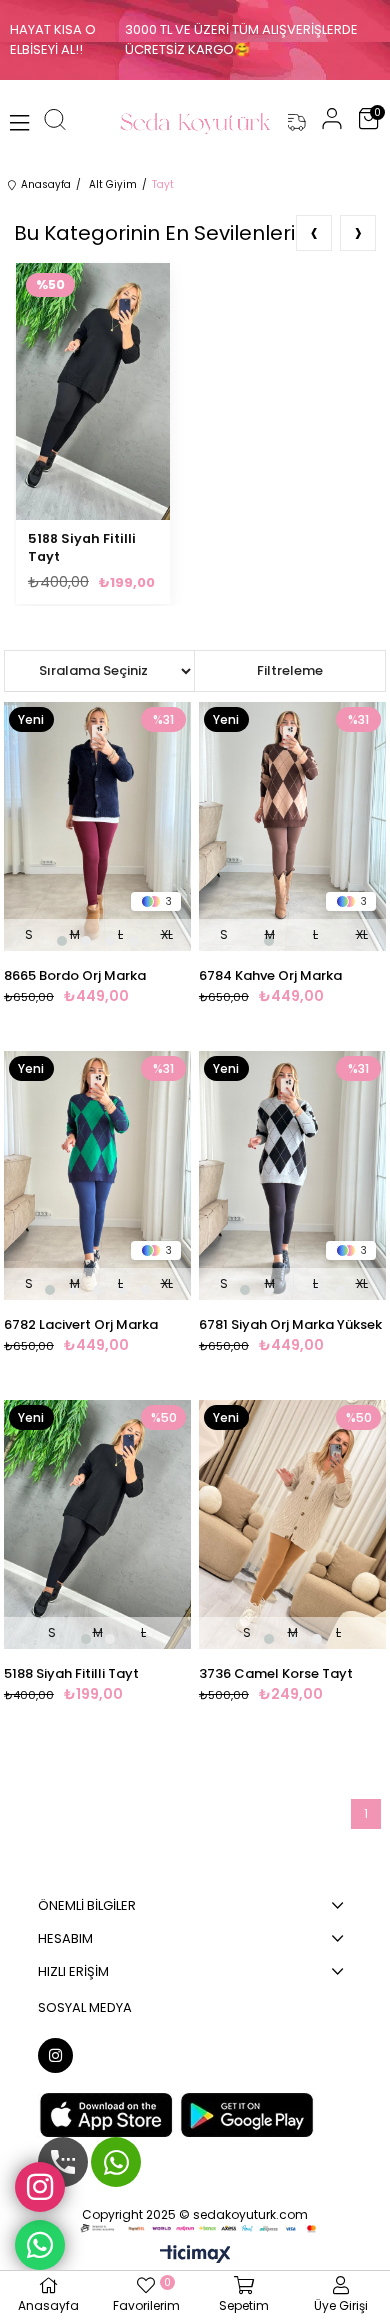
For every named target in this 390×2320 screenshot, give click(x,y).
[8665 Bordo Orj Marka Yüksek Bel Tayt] (97, 826)
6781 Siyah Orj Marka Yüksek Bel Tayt (290, 1325)
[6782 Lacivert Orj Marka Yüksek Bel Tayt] (97, 1175)
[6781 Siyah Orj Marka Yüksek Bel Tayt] (292, 1175)
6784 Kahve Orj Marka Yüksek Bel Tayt (270, 976)
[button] (62, 941)
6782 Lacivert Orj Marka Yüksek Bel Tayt (81, 1325)
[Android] (247, 2115)
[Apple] (106, 2115)
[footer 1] (195, 2228)
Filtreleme (290, 670)
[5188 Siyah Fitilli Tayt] (97, 1524)
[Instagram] (55, 2055)
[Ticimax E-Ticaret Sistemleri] (195, 2255)
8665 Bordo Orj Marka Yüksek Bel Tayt (75, 976)
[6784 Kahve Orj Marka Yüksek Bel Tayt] (292, 826)
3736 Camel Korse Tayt (276, 1673)
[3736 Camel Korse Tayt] (292, 1524)
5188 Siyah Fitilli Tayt (82, 547)
